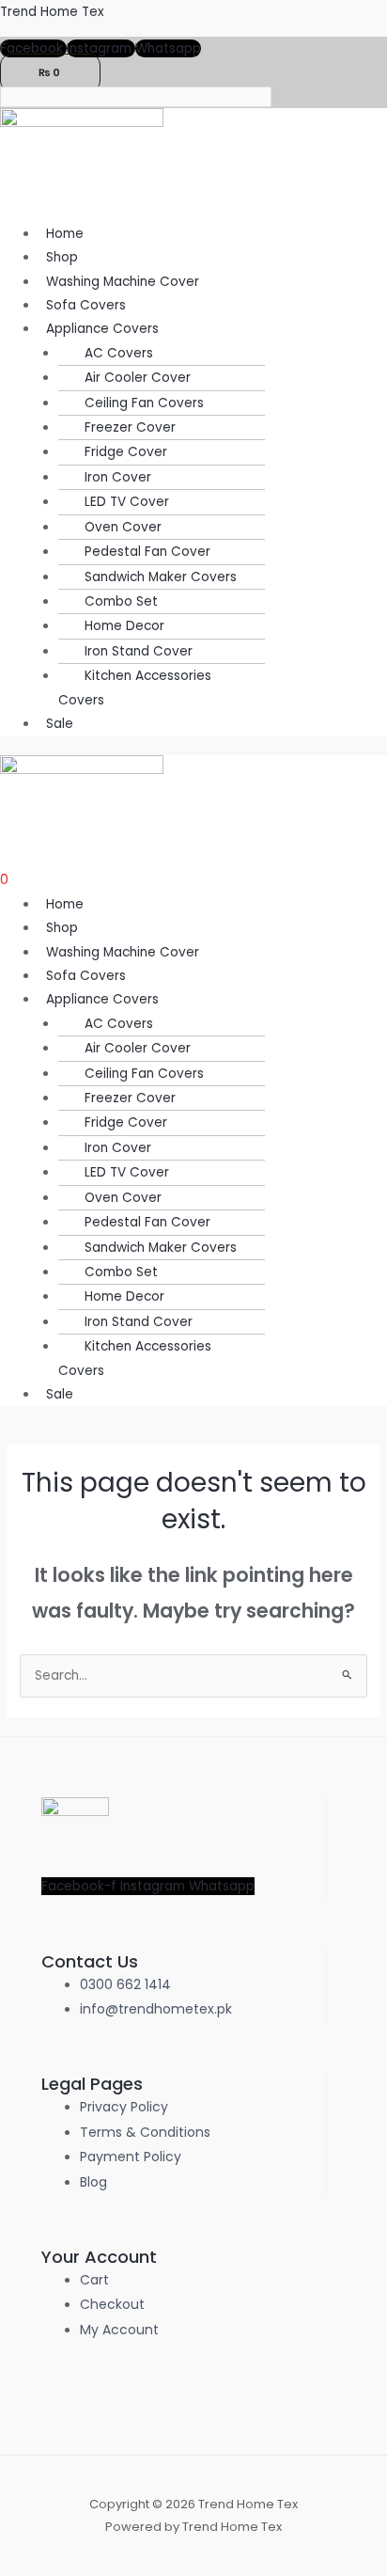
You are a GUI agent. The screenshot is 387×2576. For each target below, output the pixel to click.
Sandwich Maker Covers (161, 577)
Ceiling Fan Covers (144, 403)
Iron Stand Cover (139, 651)
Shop (62, 257)
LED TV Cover (127, 502)
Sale (60, 724)
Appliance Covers (102, 329)
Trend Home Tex (52, 12)
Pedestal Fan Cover (147, 552)
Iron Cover (118, 477)
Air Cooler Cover (138, 378)
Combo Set (121, 601)
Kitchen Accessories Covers (135, 687)
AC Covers (119, 353)
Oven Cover (123, 527)
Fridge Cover (126, 452)
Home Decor (124, 626)
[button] (213, 329)
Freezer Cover (130, 427)
